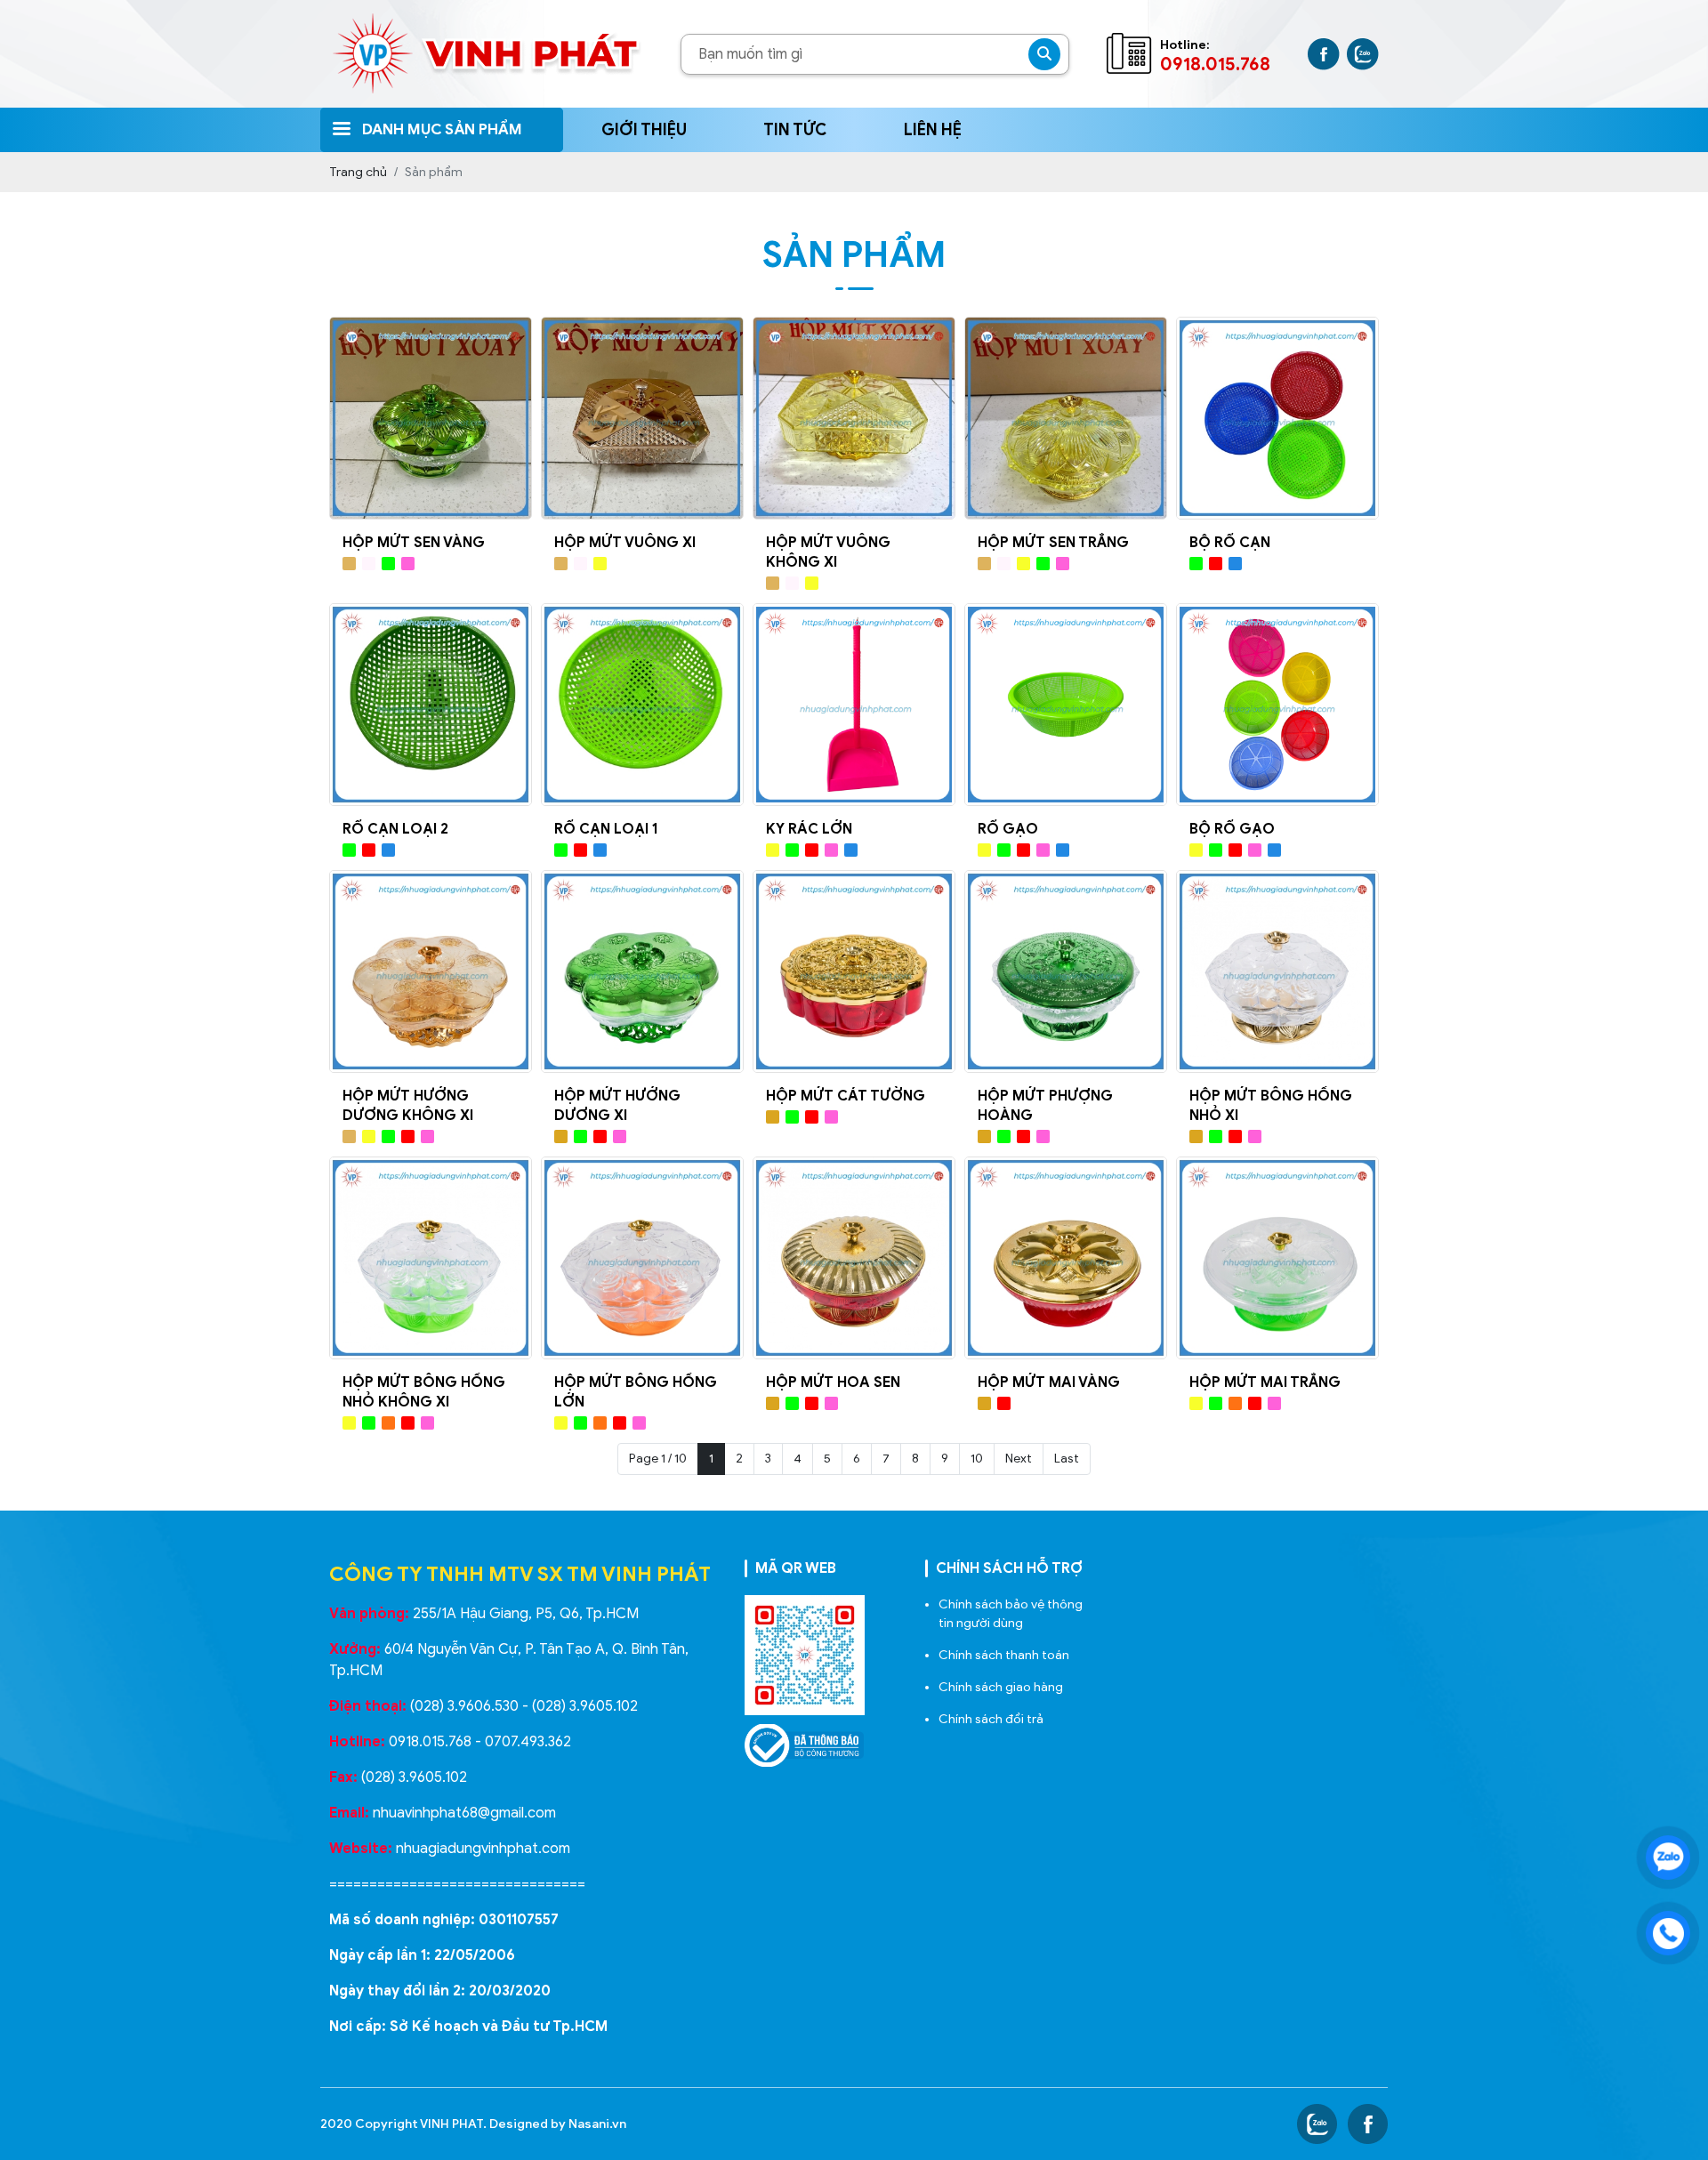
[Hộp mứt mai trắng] (1277, 1258)
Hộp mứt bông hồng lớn (636, 1392)
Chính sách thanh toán (1004, 1655)
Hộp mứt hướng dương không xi (408, 1106)
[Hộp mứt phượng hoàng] (1066, 971)
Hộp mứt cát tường (846, 1096)
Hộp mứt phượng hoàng (1045, 1106)
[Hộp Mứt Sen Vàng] (431, 418)
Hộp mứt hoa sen (833, 1382)
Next (1019, 1459)
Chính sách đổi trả (991, 1719)
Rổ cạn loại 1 (606, 829)
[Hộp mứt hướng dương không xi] (431, 971)
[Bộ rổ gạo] (1277, 705)
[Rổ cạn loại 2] (431, 705)
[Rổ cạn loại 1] (642, 705)
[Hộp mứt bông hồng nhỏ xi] (1277, 971)
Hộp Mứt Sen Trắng (1053, 543)
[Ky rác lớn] (854, 705)
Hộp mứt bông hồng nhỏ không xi (424, 1392)
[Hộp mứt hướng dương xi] (642, 971)
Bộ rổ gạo (1232, 829)
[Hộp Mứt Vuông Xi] (642, 418)
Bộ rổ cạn (1230, 543)
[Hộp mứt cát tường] (854, 971)
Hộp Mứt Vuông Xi (625, 543)
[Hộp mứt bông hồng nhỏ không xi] (431, 1258)
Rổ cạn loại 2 (395, 829)
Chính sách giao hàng (1001, 1687)
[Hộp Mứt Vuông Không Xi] (854, 418)
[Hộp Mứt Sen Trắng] (1066, 418)
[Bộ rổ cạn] (1277, 418)
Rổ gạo (1008, 829)
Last (1067, 1459)
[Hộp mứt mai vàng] (1066, 1258)
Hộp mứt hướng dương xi (617, 1106)
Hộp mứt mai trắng (1265, 1382)
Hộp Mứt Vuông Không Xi (828, 552)
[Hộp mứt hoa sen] (854, 1258)
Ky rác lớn (809, 829)
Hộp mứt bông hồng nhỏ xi (1271, 1106)
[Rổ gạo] (1066, 705)
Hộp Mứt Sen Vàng (414, 543)
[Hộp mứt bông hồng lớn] (642, 1258)
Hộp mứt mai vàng (1049, 1382)
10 (977, 1459)
